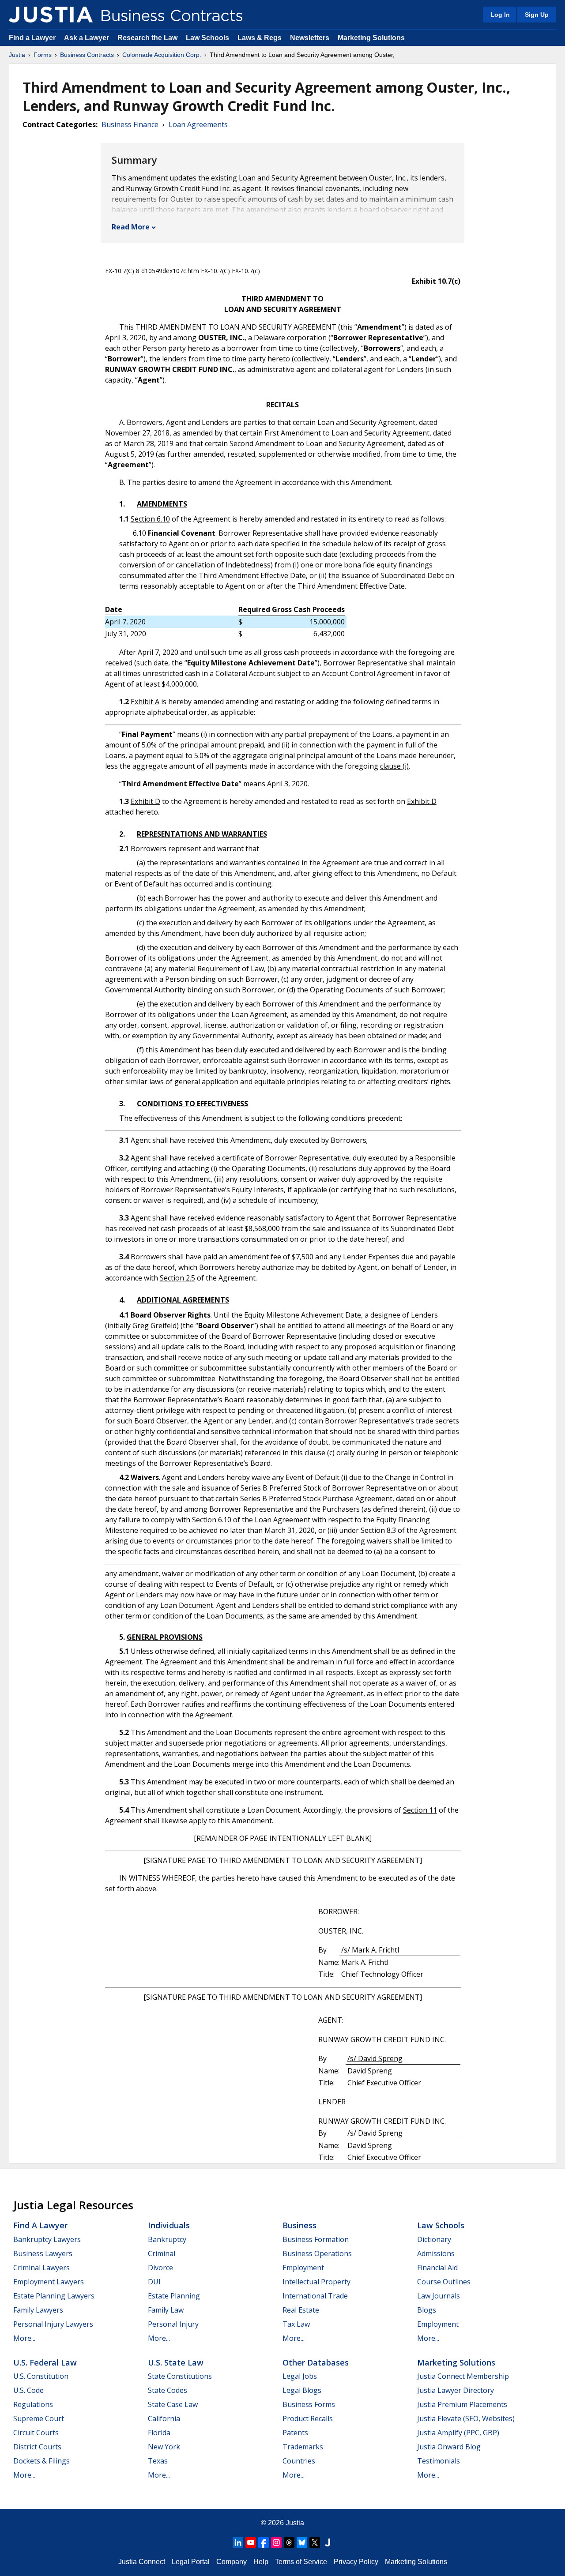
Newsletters (310, 38)
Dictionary (434, 2239)
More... (24, 2338)
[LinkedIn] (238, 2542)
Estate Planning (174, 2296)
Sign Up (537, 15)
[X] (315, 2542)
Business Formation (316, 2239)
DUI (154, 2282)
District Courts (37, 2447)
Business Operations (317, 2253)
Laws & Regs (260, 38)
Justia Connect (142, 2562)
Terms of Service (301, 2562)
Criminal (162, 2253)
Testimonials (439, 2461)
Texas (158, 2461)
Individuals (169, 2225)
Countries (299, 2461)
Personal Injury (173, 2324)
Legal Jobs (300, 2376)
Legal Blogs (302, 2390)
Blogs (427, 2310)
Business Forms (309, 2404)
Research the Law (147, 38)
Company (232, 2562)
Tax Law (296, 2324)
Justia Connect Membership (463, 2376)
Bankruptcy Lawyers (47, 2239)
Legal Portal (191, 2562)
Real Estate (301, 2310)
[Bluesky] (302, 2542)
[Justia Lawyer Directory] (328, 2542)
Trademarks (303, 2447)
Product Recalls (308, 2418)
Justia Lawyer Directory (456, 2390)
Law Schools (207, 38)
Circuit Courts (36, 2433)
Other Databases (316, 2362)
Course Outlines (444, 2282)
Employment (303, 2268)
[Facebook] (264, 2542)
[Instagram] (276, 2542)
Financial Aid (437, 2268)
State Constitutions (180, 2376)
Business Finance (130, 124)
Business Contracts (87, 55)
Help (261, 2562)
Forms (43, 55)
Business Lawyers (43, 2253)
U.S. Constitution (41, 2376)
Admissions (436, 2253)
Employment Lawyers (49, 2282)
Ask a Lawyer (87, 38)
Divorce (160, 2268)
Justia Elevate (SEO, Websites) (466, 2418)
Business (299, 2225)
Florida (159, 2433)
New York (164, 2447)
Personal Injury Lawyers (53, 2324)
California (164, 2418)
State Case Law (173, 2404)
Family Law (166, 2310)
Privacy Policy (356, 2562)
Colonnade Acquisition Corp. (162, 55)
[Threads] (289, 2542)
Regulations (33, 2404)
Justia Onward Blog (449, 2447)
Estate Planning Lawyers (54, 2296)
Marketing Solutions (371, 38)
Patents (295, 2433)
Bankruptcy (167, 2239)
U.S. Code (28, 2390)
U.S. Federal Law (45, 2362)
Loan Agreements (198, 124)
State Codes (168, 2390)
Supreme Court (39, 2418)
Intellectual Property (316, 2282)
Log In (500, 15)
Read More (131, 227)
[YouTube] (251, 2542)
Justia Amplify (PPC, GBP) (458, 2433)
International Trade (315, 2296)
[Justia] (51, 15)
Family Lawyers (38, 2310)
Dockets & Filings (41, 2461)
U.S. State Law (176, 2362)
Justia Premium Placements (462, 2404)
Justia (17, 55)
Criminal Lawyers (41, 2268)
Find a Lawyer (32, 38)
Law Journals (439, 2296)
